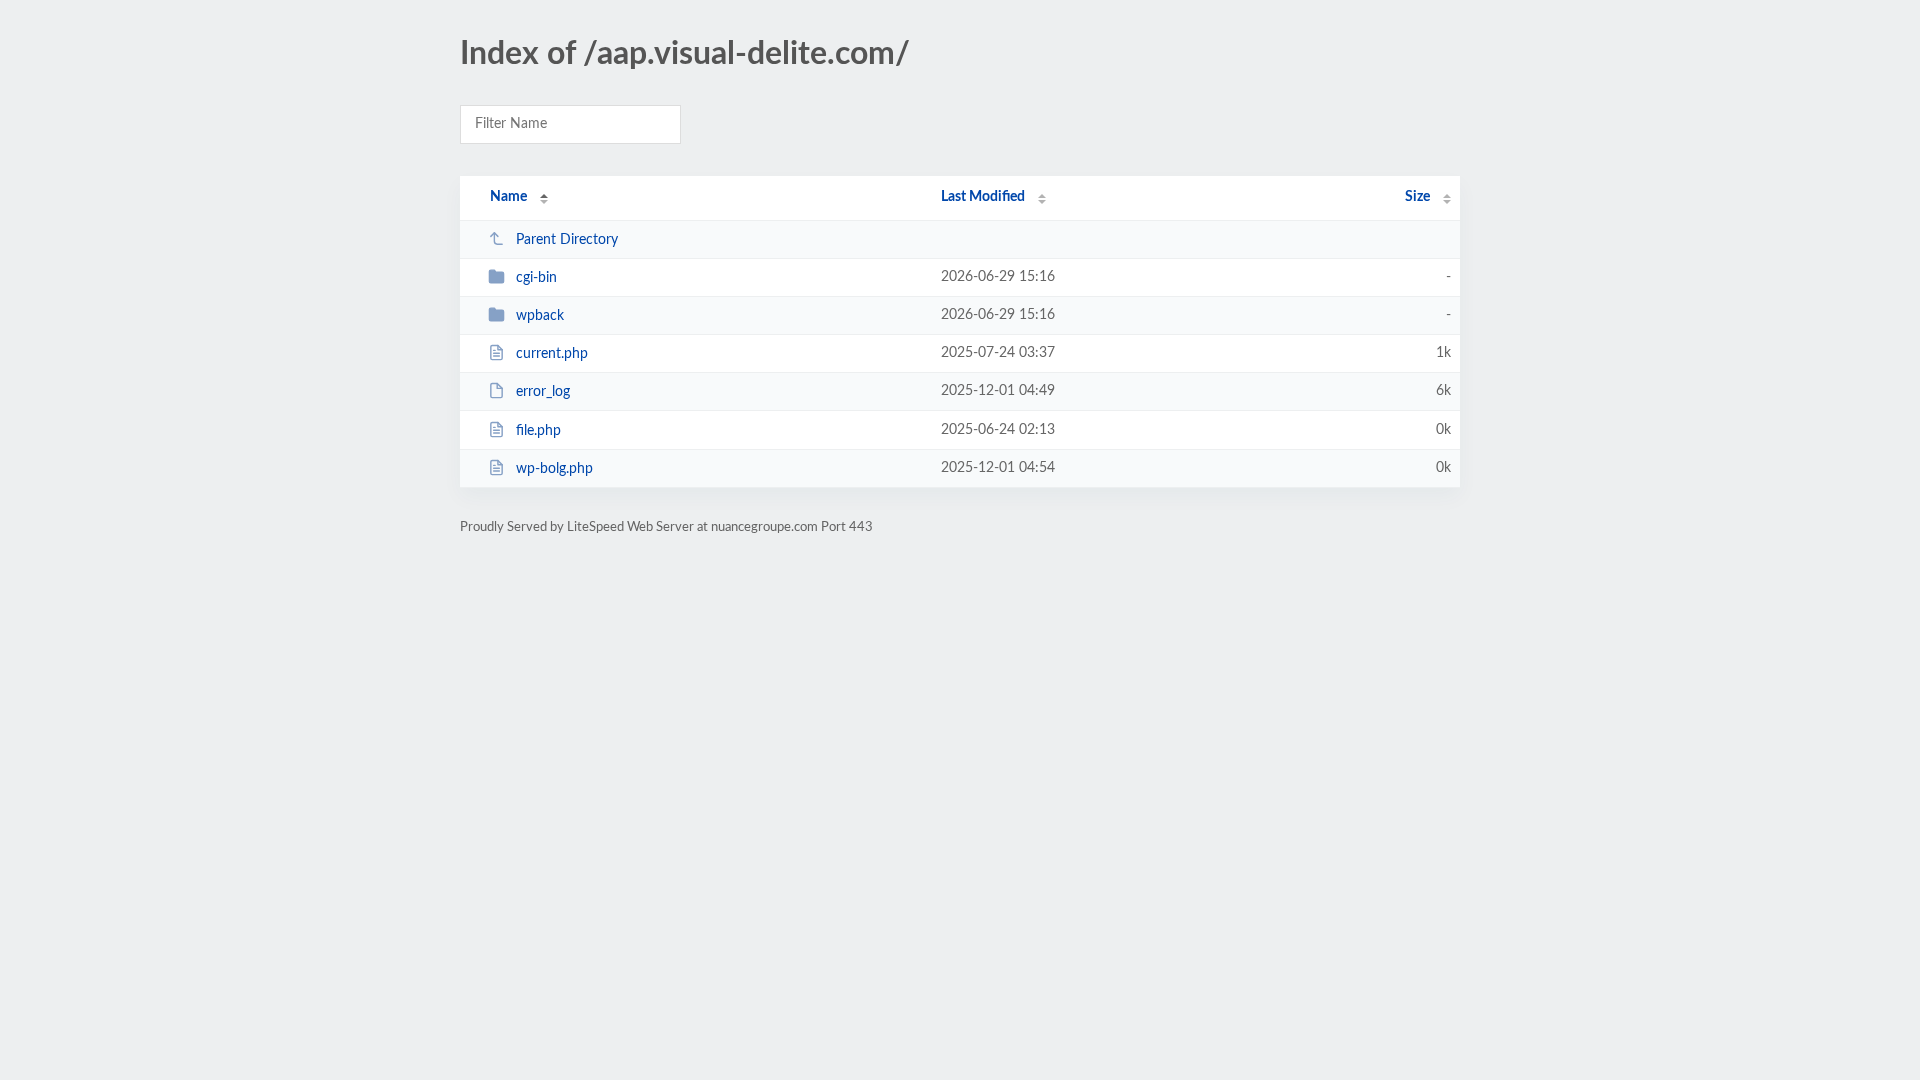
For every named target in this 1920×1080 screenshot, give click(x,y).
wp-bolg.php (554, 469)
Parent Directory (567, 240)
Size (1417, 197)
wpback (540, 316)
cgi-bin (536, 278)
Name (508, 197)
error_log (543, 392)
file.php (538, 431)
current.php (552, 354)
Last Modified (983, 197)
